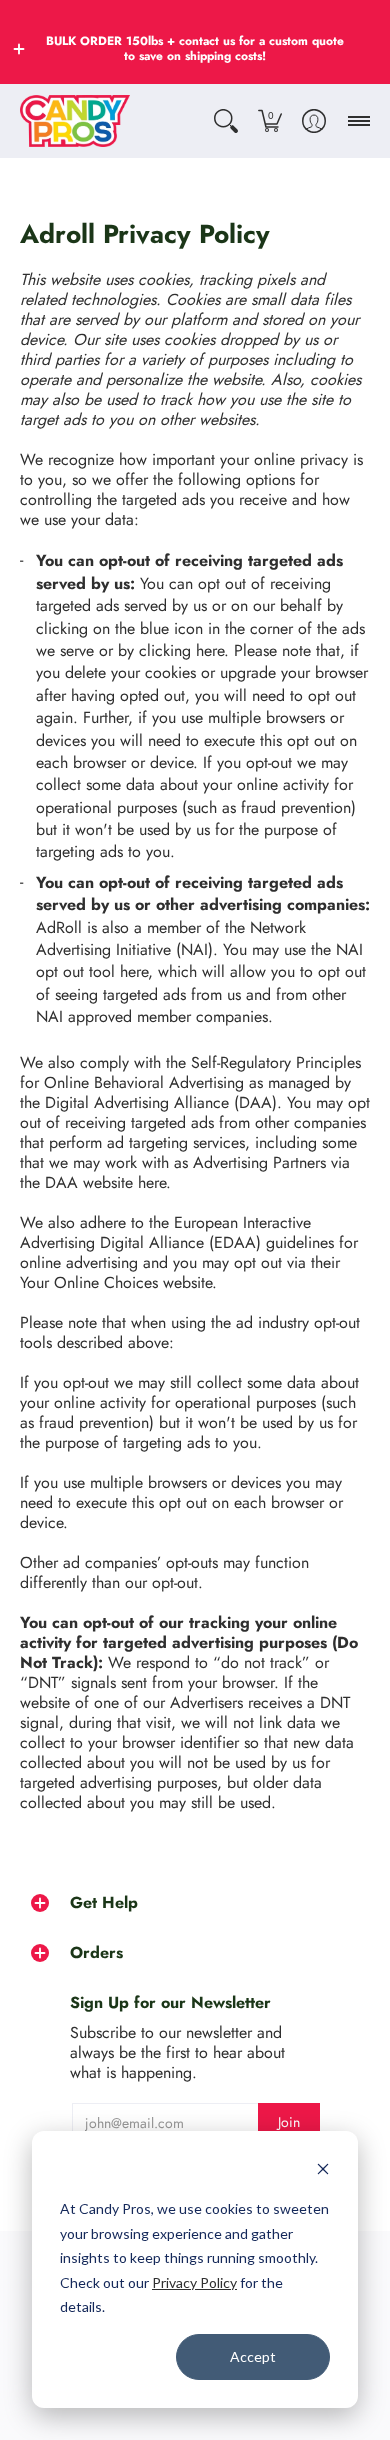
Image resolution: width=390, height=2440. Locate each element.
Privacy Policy (194, 2282)
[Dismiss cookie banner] (323, 2171)
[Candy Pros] (75, 121)
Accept (253, 2356)
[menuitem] (226, 121)
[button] (19, 49)
